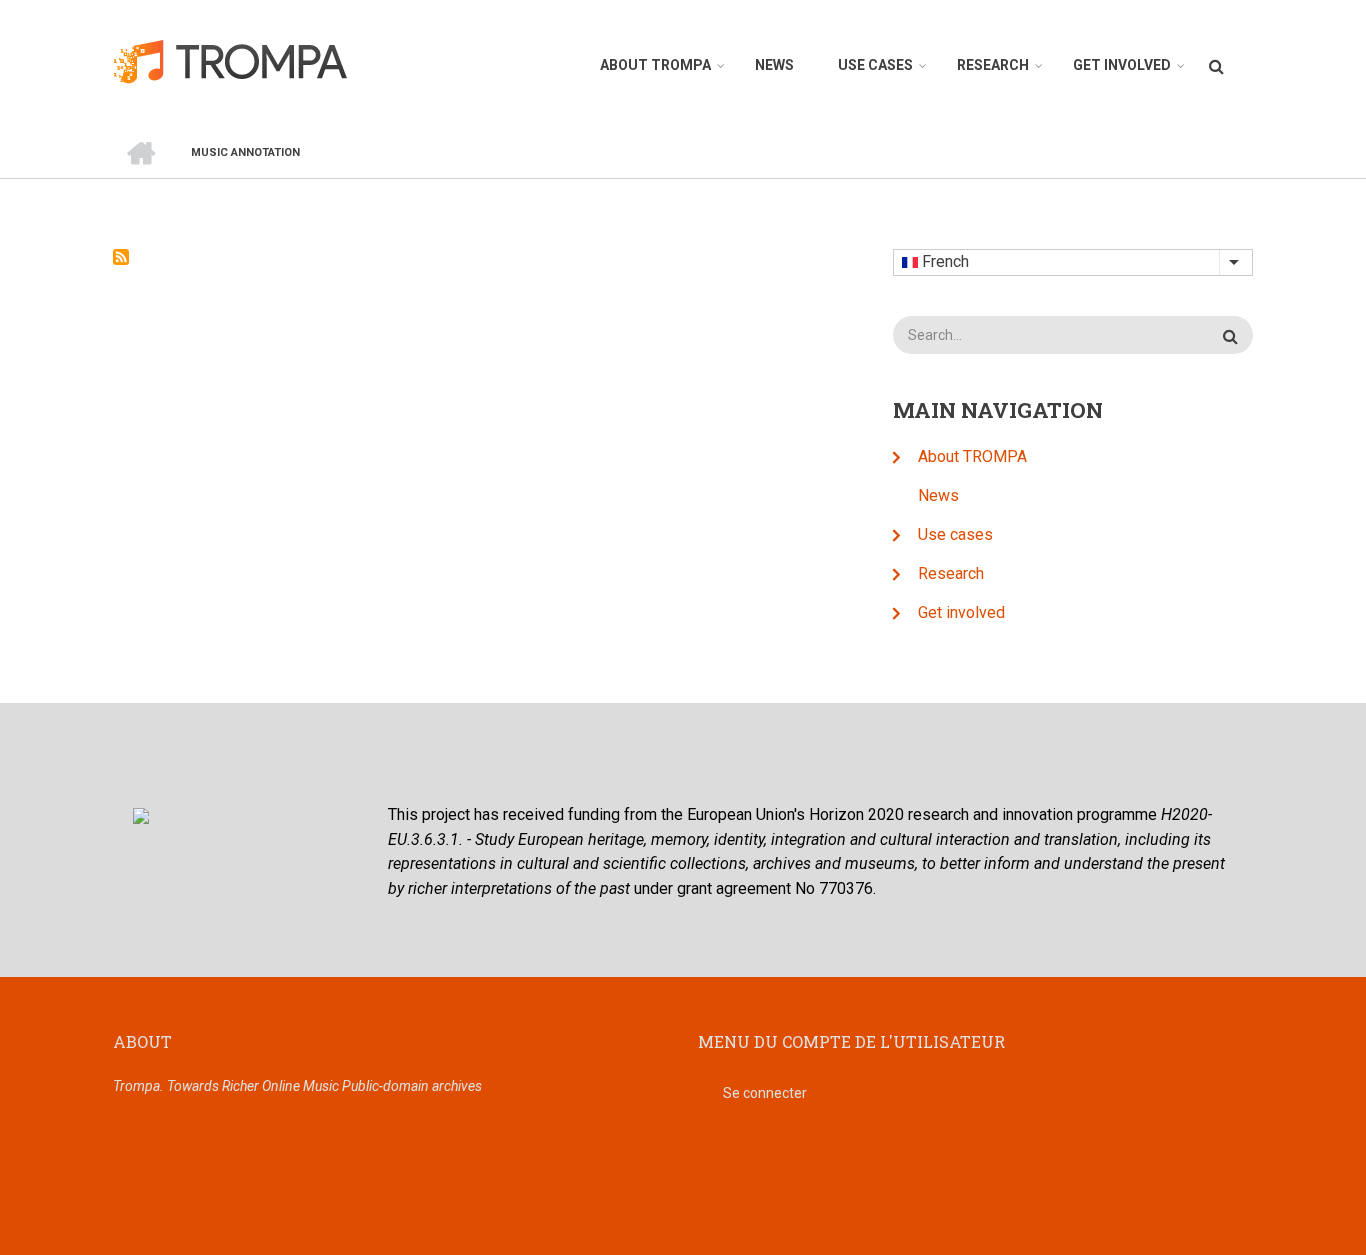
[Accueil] (241, 60)
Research (993, 65)
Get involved (1122, 65)
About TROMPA (655, 65)
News (774, 65)
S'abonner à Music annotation (121, 257)
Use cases (875, 65)
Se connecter (765, 1093)
